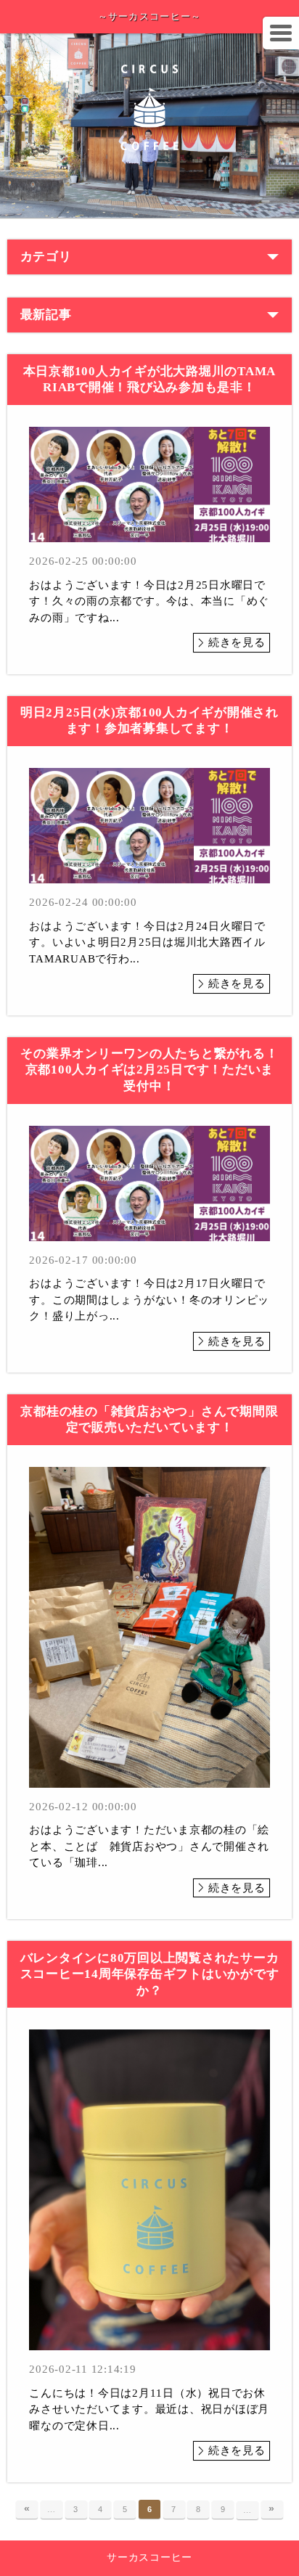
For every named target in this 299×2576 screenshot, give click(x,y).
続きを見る (237, 642)
